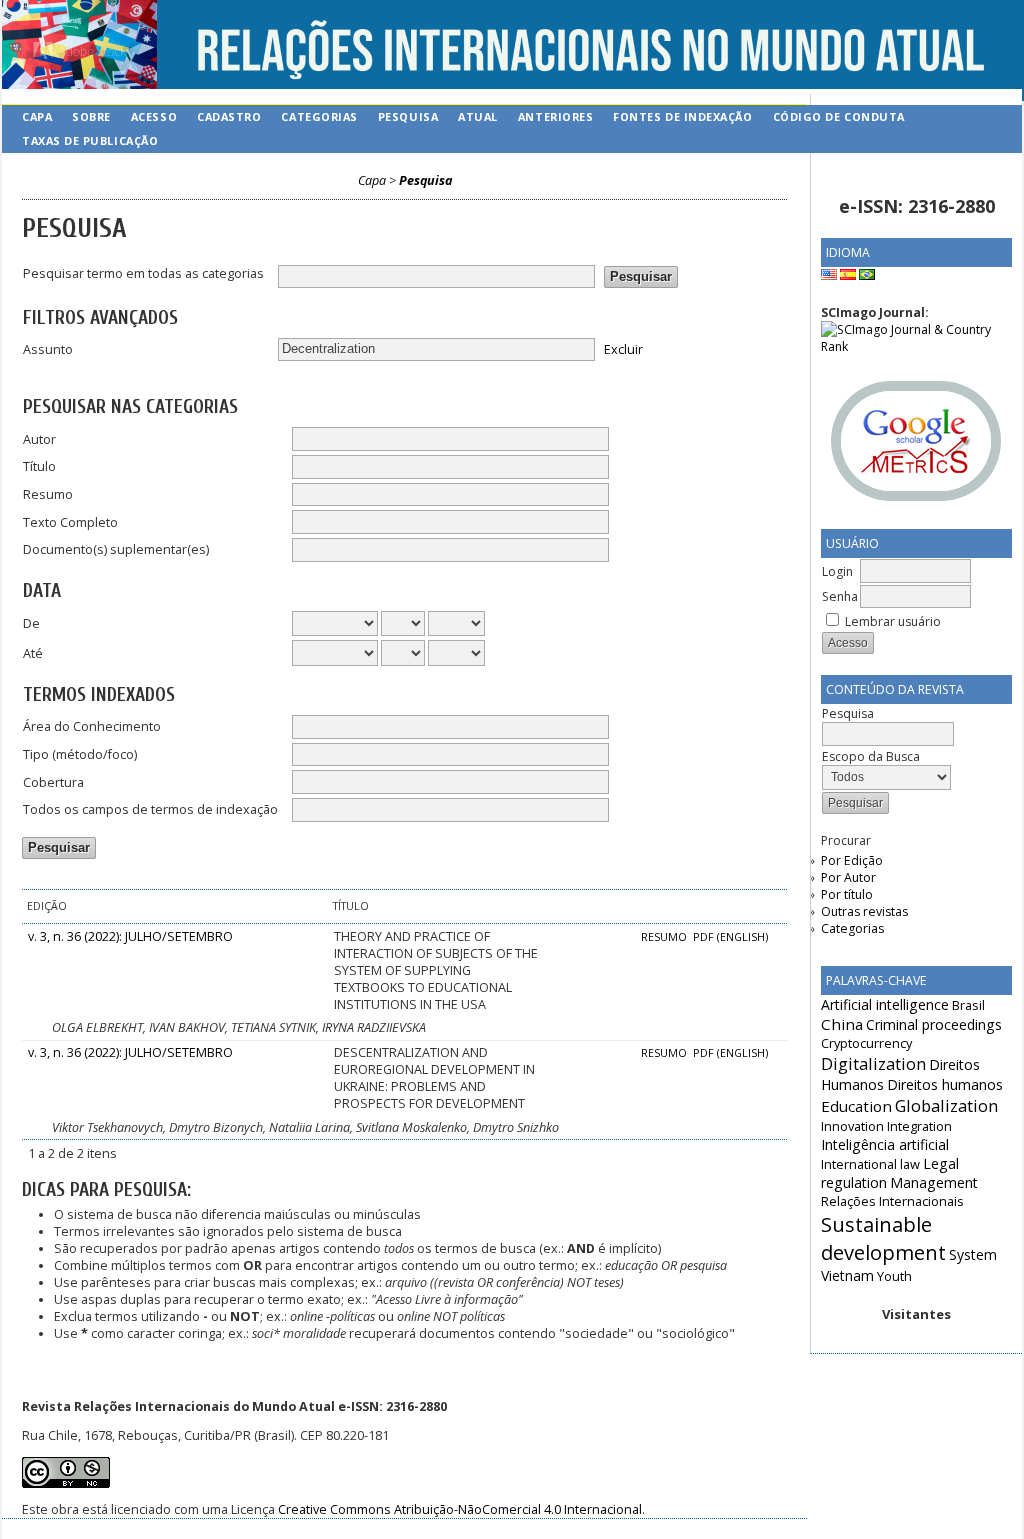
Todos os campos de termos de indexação (150, 809)
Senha (840, 596)
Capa (37, 116)
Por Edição (852, 860)
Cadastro (229, 116)
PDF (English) (730, 937)
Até (33, 653)
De (31, 623)
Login (837, 571)
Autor (39, 439)
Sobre (91, 116)
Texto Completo (70, 522)
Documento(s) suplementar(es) (116, 549)
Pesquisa (408, 116)
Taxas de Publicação (90, 140)
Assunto (48, 349)
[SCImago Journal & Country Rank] (916, 346)
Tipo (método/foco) (80, 754)
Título (39, 466)
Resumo (48, 494)
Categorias (852, 928)
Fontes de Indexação (682, 116)
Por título (847, 894)
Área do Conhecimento (92, 726)
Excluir (623, 348)
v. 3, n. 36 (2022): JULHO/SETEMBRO (130, 936)
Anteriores (555, 116)
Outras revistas (864, 911)
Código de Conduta (839, 116)
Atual (478, 116)
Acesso (154, 116)
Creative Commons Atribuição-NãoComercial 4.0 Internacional (460, 1509)
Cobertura (53, 782)
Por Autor (848, 877)
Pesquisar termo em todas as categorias (143, 273)
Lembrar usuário (893, 621)
